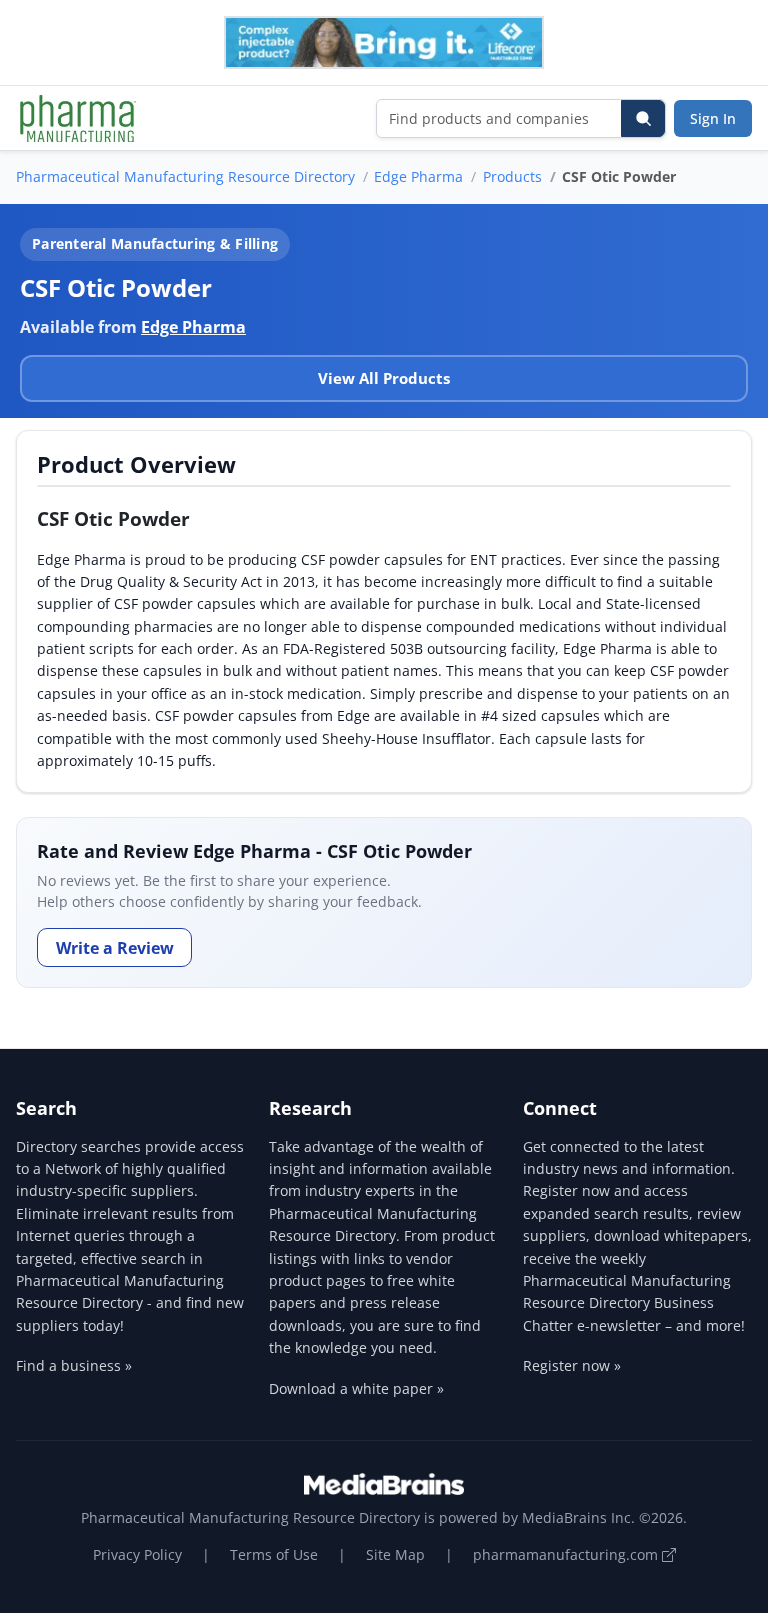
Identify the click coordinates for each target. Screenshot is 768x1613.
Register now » (572, 1365)
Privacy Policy (137, 1554)
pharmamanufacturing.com (567, 1554)
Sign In (713, 118)
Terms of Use (274, 1554)
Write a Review (115, 948)
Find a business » (74, 1365)
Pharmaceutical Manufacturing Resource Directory (185, 176)
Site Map (395, 1554)
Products (512, 176)
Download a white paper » (356, 1388)
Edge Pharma (418, 176)
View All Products (384, 378)
